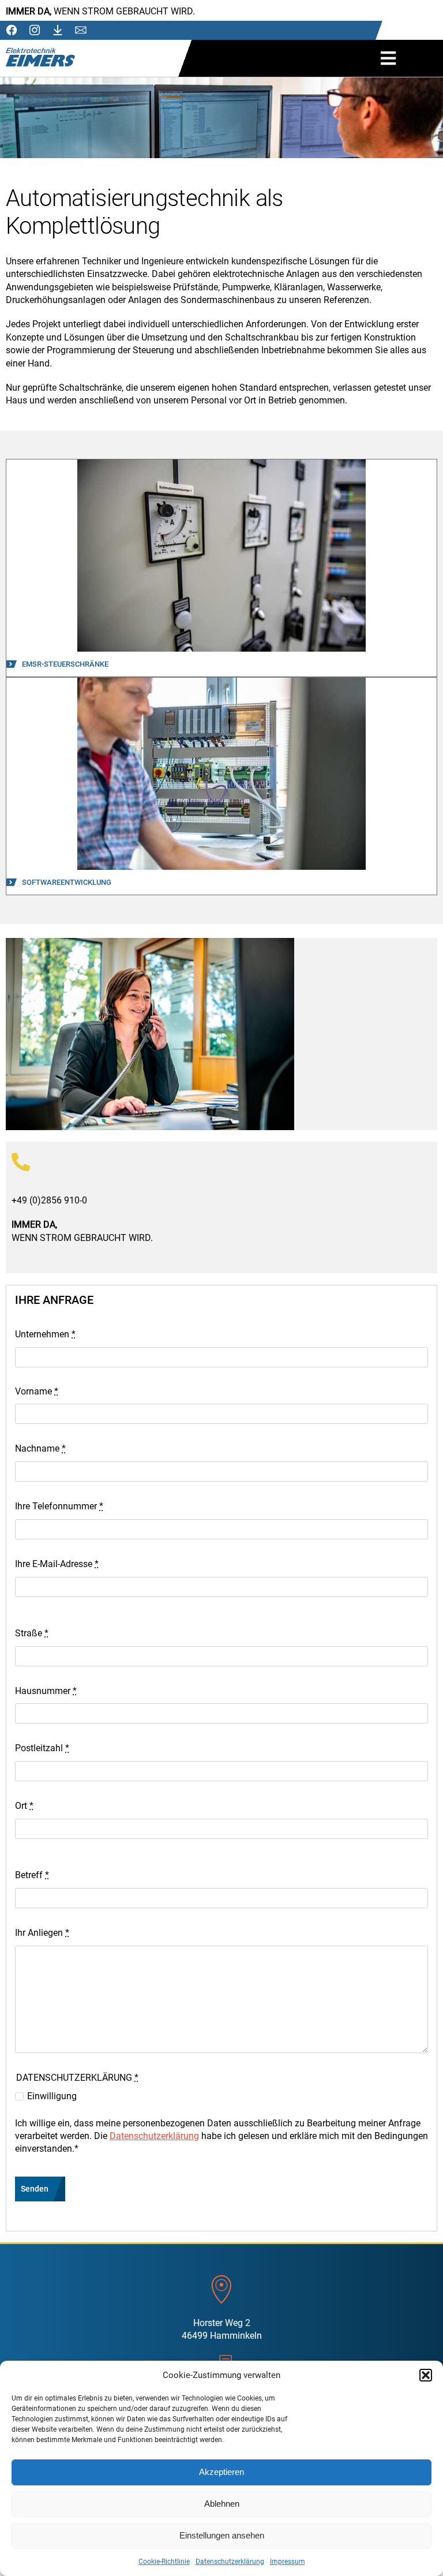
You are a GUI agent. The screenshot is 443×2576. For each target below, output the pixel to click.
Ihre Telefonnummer (59, 1506)
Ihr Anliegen (42, 1933)
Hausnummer (46, 1691)
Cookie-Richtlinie (164, 2562)
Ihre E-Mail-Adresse (57, 1564)
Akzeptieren (221, 2472)
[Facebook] (12, 30)
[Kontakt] (81, 31)
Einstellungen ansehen (222, 2535)
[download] (58, 30)
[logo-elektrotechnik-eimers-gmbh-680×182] (40, 52)
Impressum (288, 2562)
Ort (24, 1806)
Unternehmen (45, 1334)
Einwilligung (52, 2096)
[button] (426, 2375)
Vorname (37, 1391)
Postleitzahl (42, 1748)
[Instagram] (35, 30)
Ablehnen (222, 2504)
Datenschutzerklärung (230, 2562)
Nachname (40, 1448)
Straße (32, 1633)
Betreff (32, 1875)
